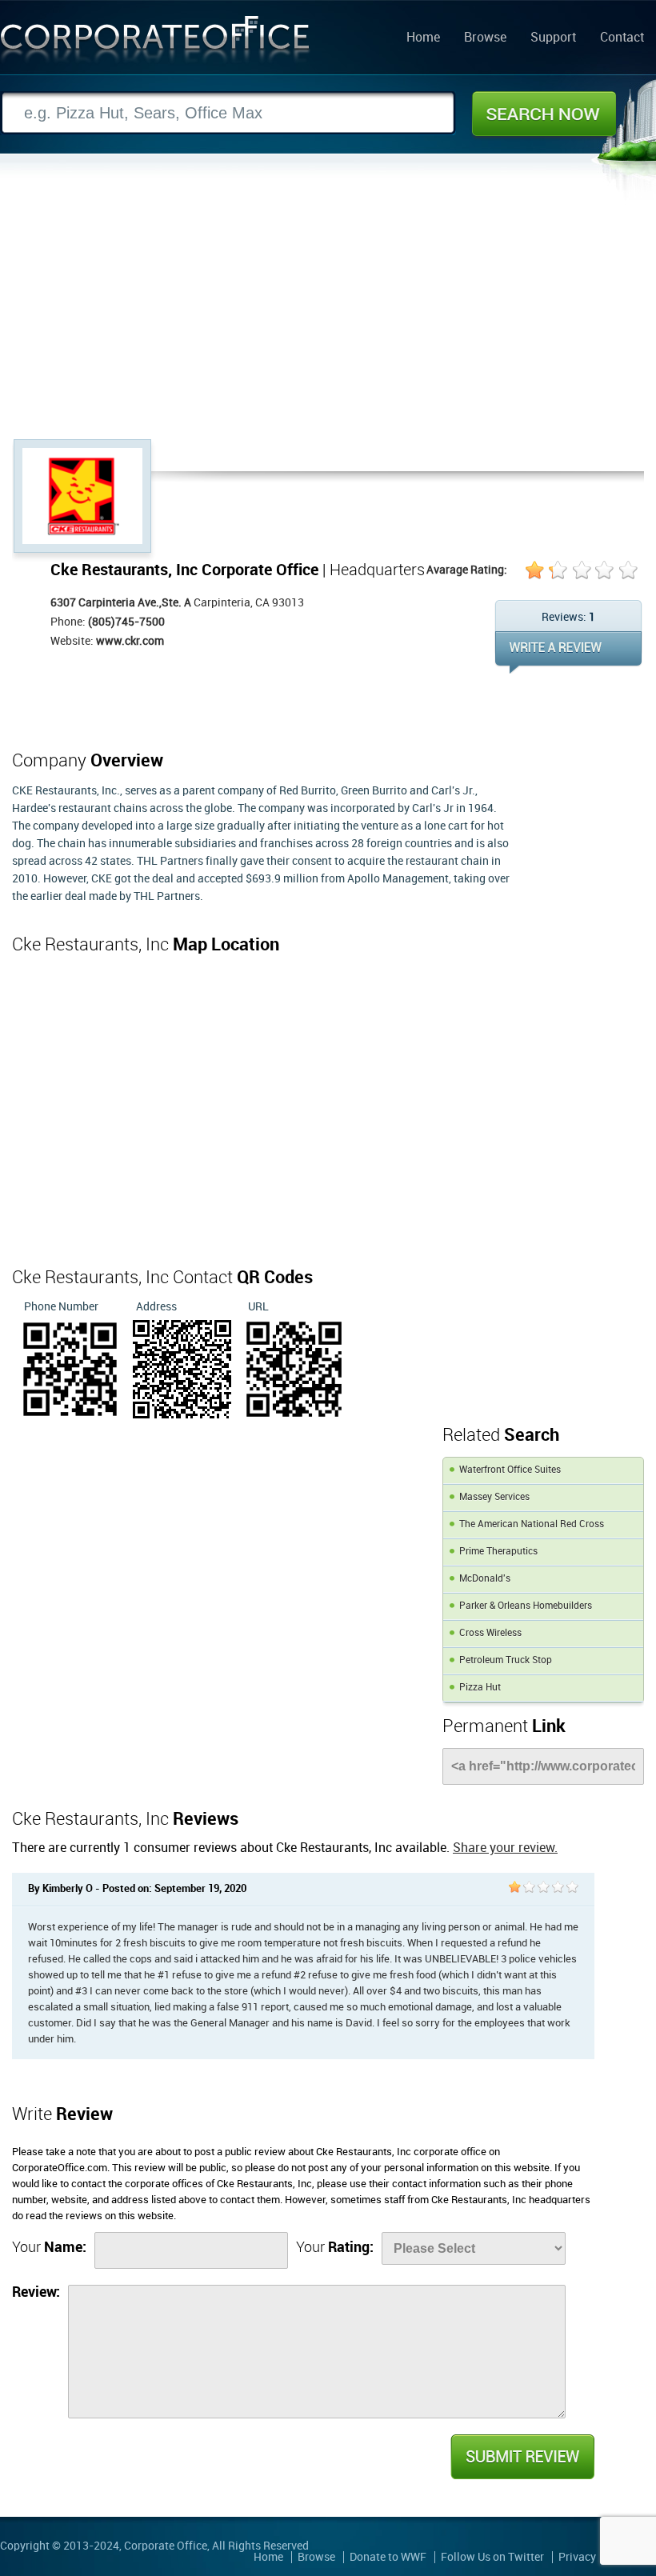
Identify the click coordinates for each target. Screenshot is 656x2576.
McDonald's (485, 1579)
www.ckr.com (130, 641)
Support (553, 38)
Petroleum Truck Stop (506, 1660)
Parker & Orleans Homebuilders (526, 1606)
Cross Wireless (490, 1633)
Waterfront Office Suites (510, 1470)
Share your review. (505, 1848)
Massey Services (494, 1497)
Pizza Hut (480, 1688)
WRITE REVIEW (568, 652)
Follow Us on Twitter (492, 2557)
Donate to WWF (388, 2557)
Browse (485, 38)
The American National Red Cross (532, 1524)
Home (423, 38)
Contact (622, 38)
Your (49, 2248)
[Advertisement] (328, 319)
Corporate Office (155, 43)
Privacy (577, 2557)
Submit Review (522, 2457)
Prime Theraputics (498, 1552)
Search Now (544, 114)
